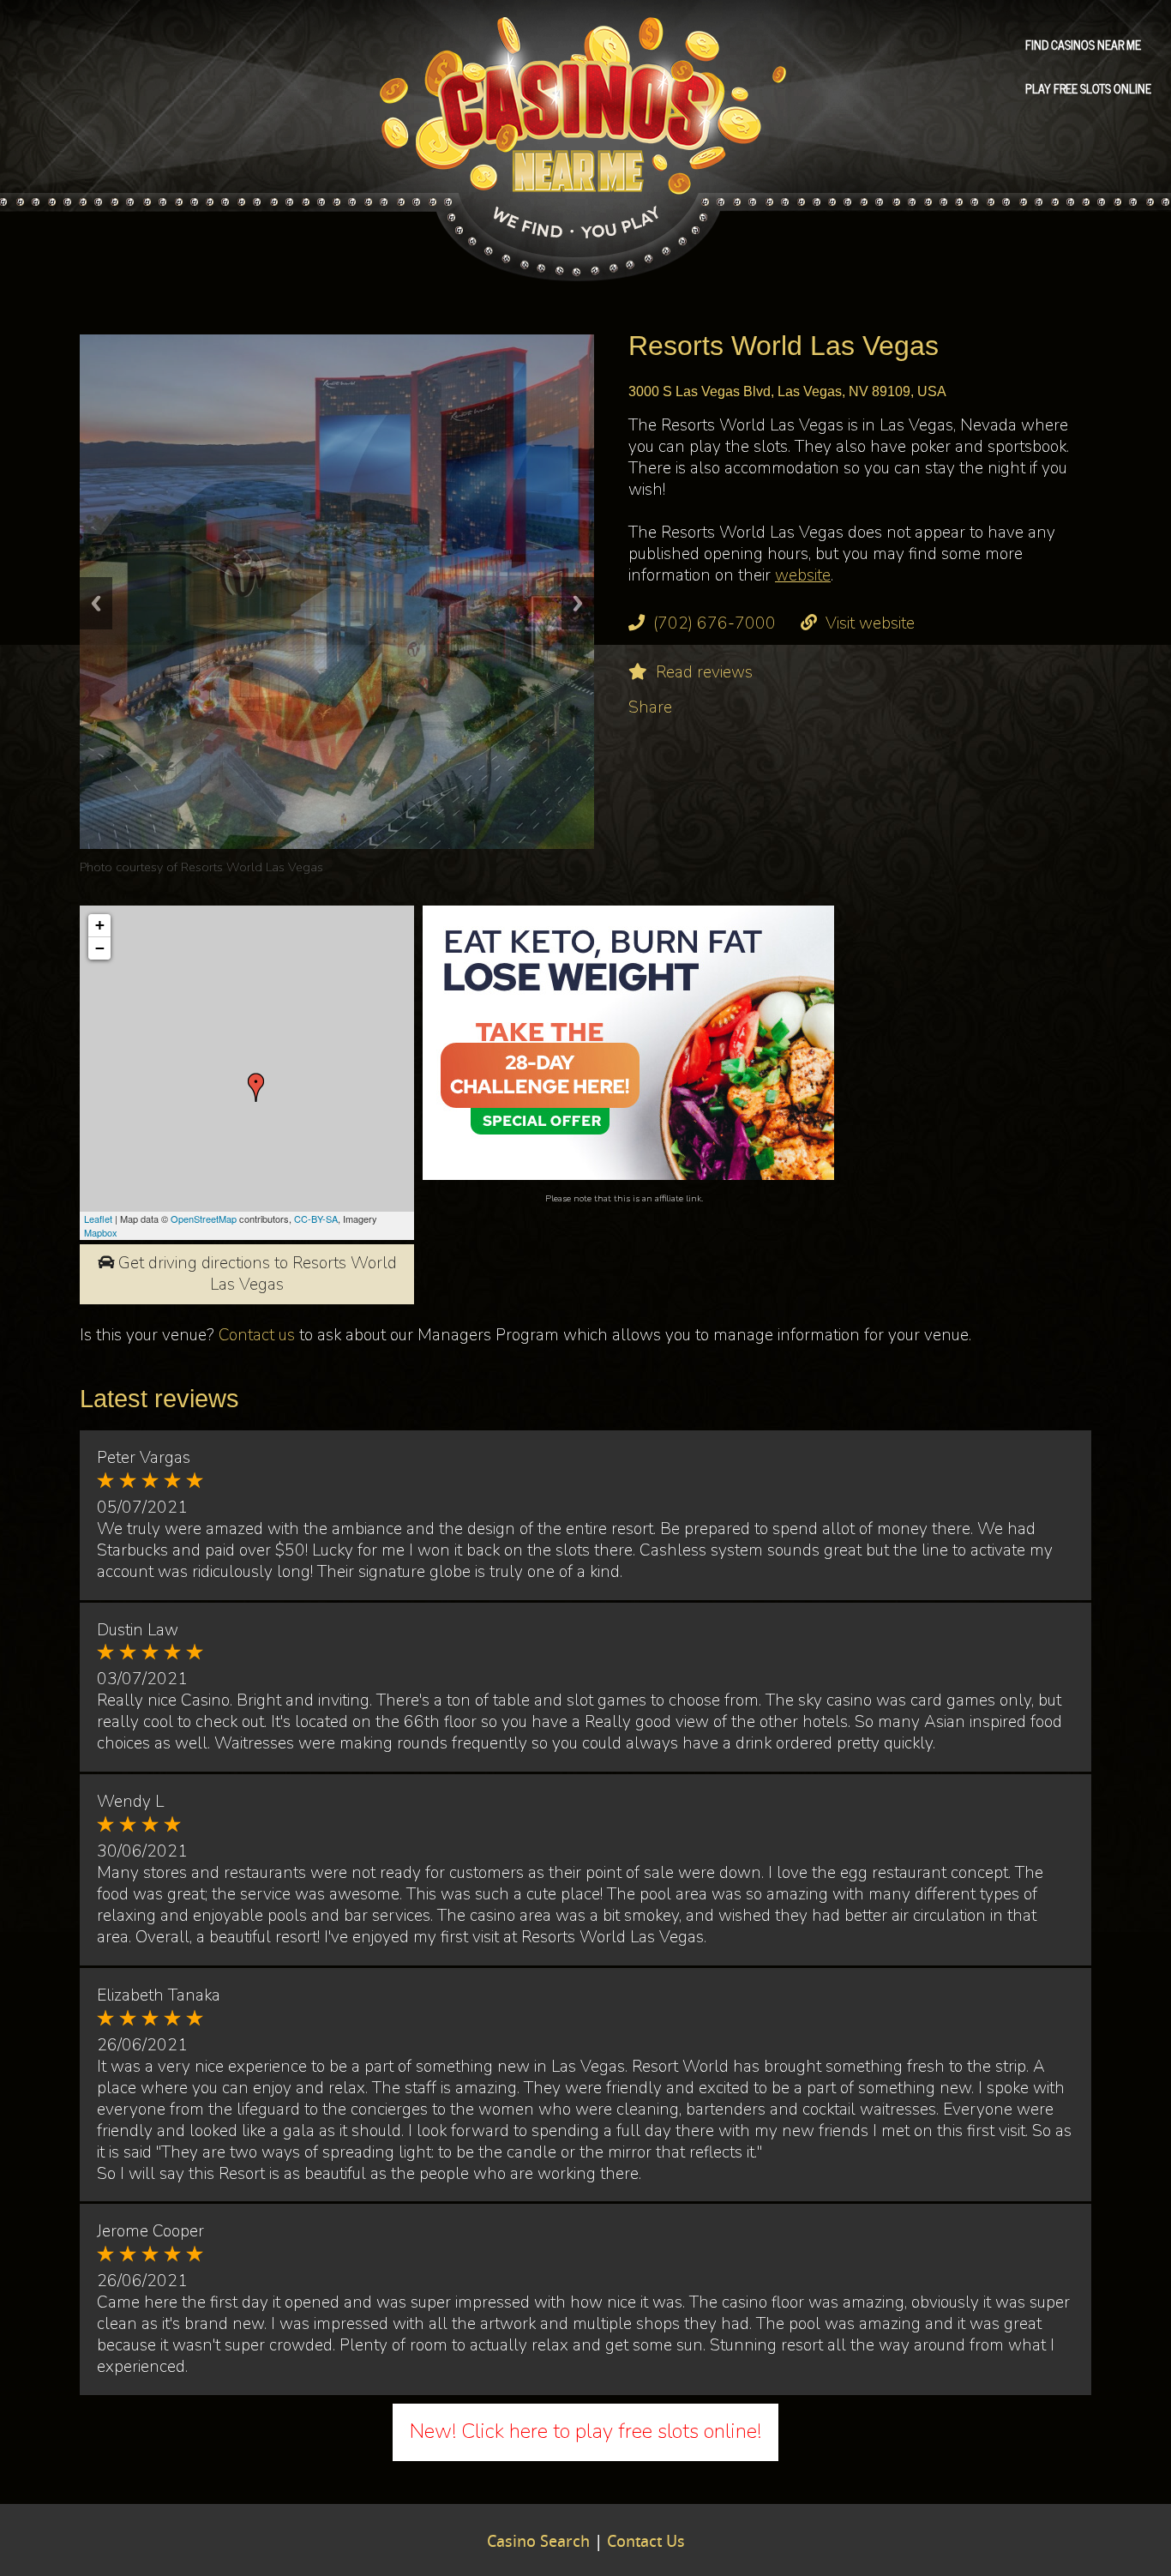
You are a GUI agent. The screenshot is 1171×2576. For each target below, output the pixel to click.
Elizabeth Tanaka (159, 1995)
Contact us (257, 1335)
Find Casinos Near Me (1083, 44)
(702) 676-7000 (715, 623)
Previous (96, 603)
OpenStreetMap (204, 1219)
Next (578, 603)
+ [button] (100, 925)
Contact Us (646, 2543)
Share (650, 707)
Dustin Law (138, 1630)
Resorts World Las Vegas (252, 867)
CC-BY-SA (316, 1219)
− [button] (100, 948)
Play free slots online (1088, 87)
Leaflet (98, 1219)
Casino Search (538, 2543)
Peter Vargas (144, 1458)
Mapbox (101, 1232)
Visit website (870, 623)
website (803, 575)
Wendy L (130, 1802)
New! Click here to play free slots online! (585, 2431)
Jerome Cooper (150, 2231)
